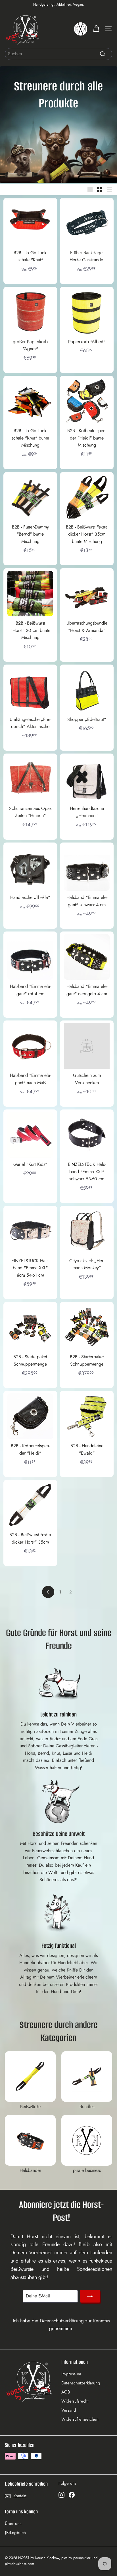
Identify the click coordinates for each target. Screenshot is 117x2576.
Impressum (71, 2374)
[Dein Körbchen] (96, 29)
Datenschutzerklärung (62, 2321)
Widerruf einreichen (80, 2419)
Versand (69, 2410)
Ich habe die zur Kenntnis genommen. (61, 2325)
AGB (66, 2392)
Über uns (13, 2524)
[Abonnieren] (90, 2296)
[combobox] (58, 54)
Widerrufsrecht (75, 2401)
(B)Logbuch (15, 2533)
